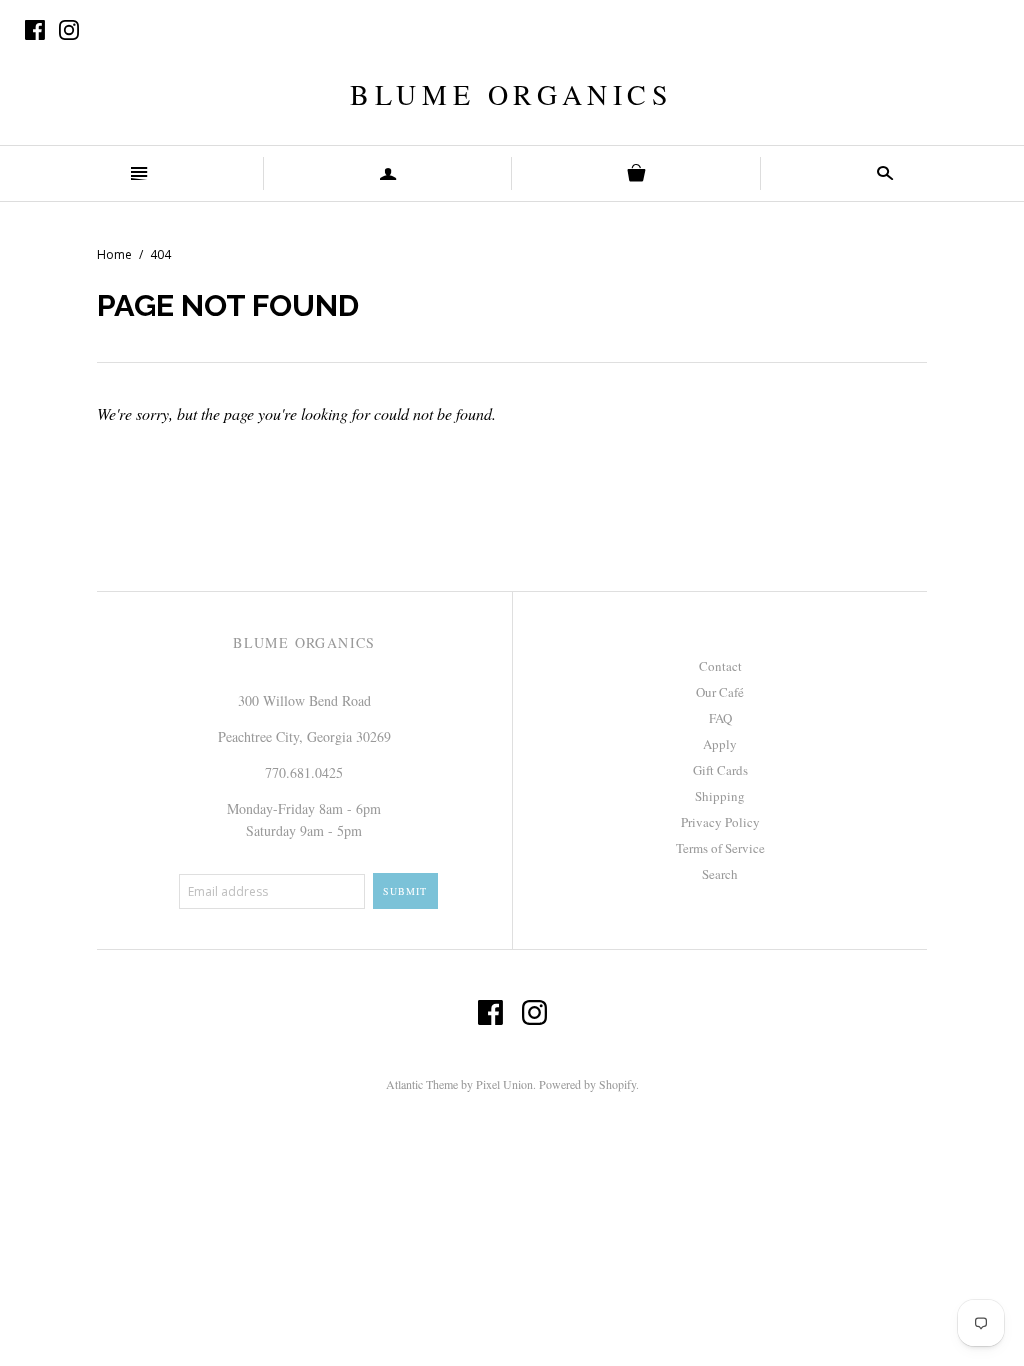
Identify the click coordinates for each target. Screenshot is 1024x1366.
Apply (720, 744)
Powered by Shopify (587, 1084)
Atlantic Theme (422, 1084)
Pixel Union (504, 1084)
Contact (720, 666)
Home (114, 254)
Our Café (720, 692)
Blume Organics (511, 94)
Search (720, 874)
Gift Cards (720, 770)
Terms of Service (720, 848)
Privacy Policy (720, 822)
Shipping (720, 796)
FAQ (720, 718)
